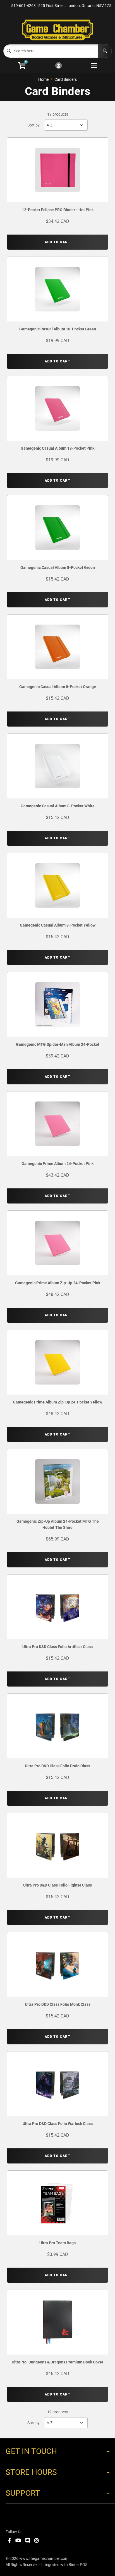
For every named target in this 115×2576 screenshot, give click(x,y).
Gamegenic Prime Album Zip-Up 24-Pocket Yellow (57, 1402)
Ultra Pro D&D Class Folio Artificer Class (57, 1647)
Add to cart (57, 242)
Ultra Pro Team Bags (57, 2243)
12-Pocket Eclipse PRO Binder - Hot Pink (58, 210)
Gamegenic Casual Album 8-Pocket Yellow (58, 925)
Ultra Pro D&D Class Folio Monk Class (58, 2004)
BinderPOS (78, 2565)
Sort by (33, 125)
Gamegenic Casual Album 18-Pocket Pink (57, 448)
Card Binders (66, 79)
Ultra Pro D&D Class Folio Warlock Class (58, 2124)
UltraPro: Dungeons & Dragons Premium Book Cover (57, 2362)
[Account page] (58, 66)
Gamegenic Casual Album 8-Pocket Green (58, 567)
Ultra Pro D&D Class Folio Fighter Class (57, 1885)
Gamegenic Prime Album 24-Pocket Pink (57, 1164)
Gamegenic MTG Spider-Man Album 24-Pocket (58, 1044)
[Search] (105, 51)
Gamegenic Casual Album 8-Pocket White (58, 806)
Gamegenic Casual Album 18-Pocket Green (58, 329)
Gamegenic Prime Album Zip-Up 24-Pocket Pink (58, 1283)
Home (43, 79)
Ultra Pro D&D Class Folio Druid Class (57, 1766)
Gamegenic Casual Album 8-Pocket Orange (58, 687)
